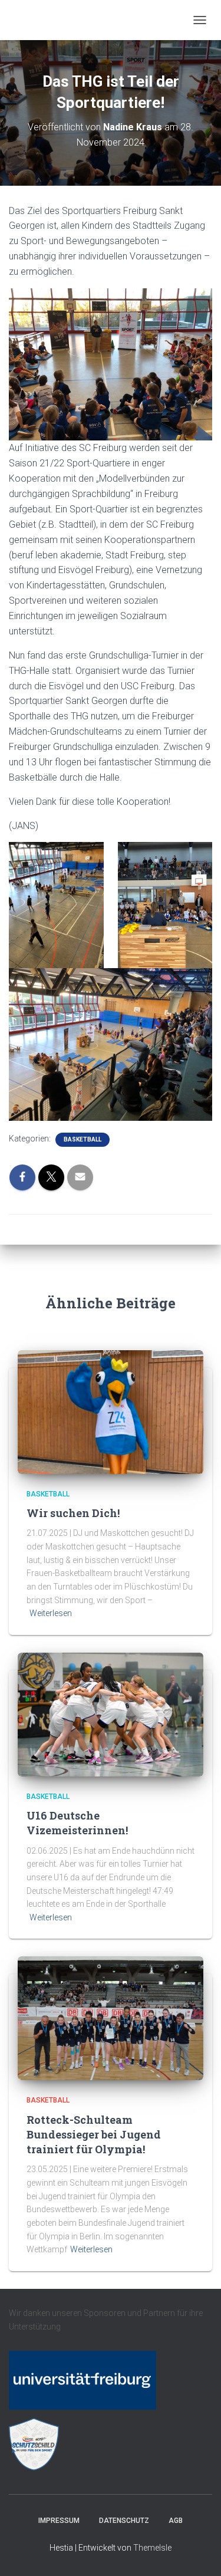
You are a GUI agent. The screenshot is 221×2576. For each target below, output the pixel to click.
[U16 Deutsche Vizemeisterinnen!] (111, 1714)
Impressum (59, 2521)
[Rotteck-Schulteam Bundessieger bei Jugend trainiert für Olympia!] (111, 2018)
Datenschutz (124, 2521)
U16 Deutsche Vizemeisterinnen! (77, 1823)
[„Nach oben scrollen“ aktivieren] (198, 2552)
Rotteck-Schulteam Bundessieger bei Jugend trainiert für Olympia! (94, 2134)
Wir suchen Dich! (73, 1513)
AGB (176, 2521)
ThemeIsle (152, 2548)
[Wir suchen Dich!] (111, 1411)
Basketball (83, 1139)
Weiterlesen (51, 1613)
